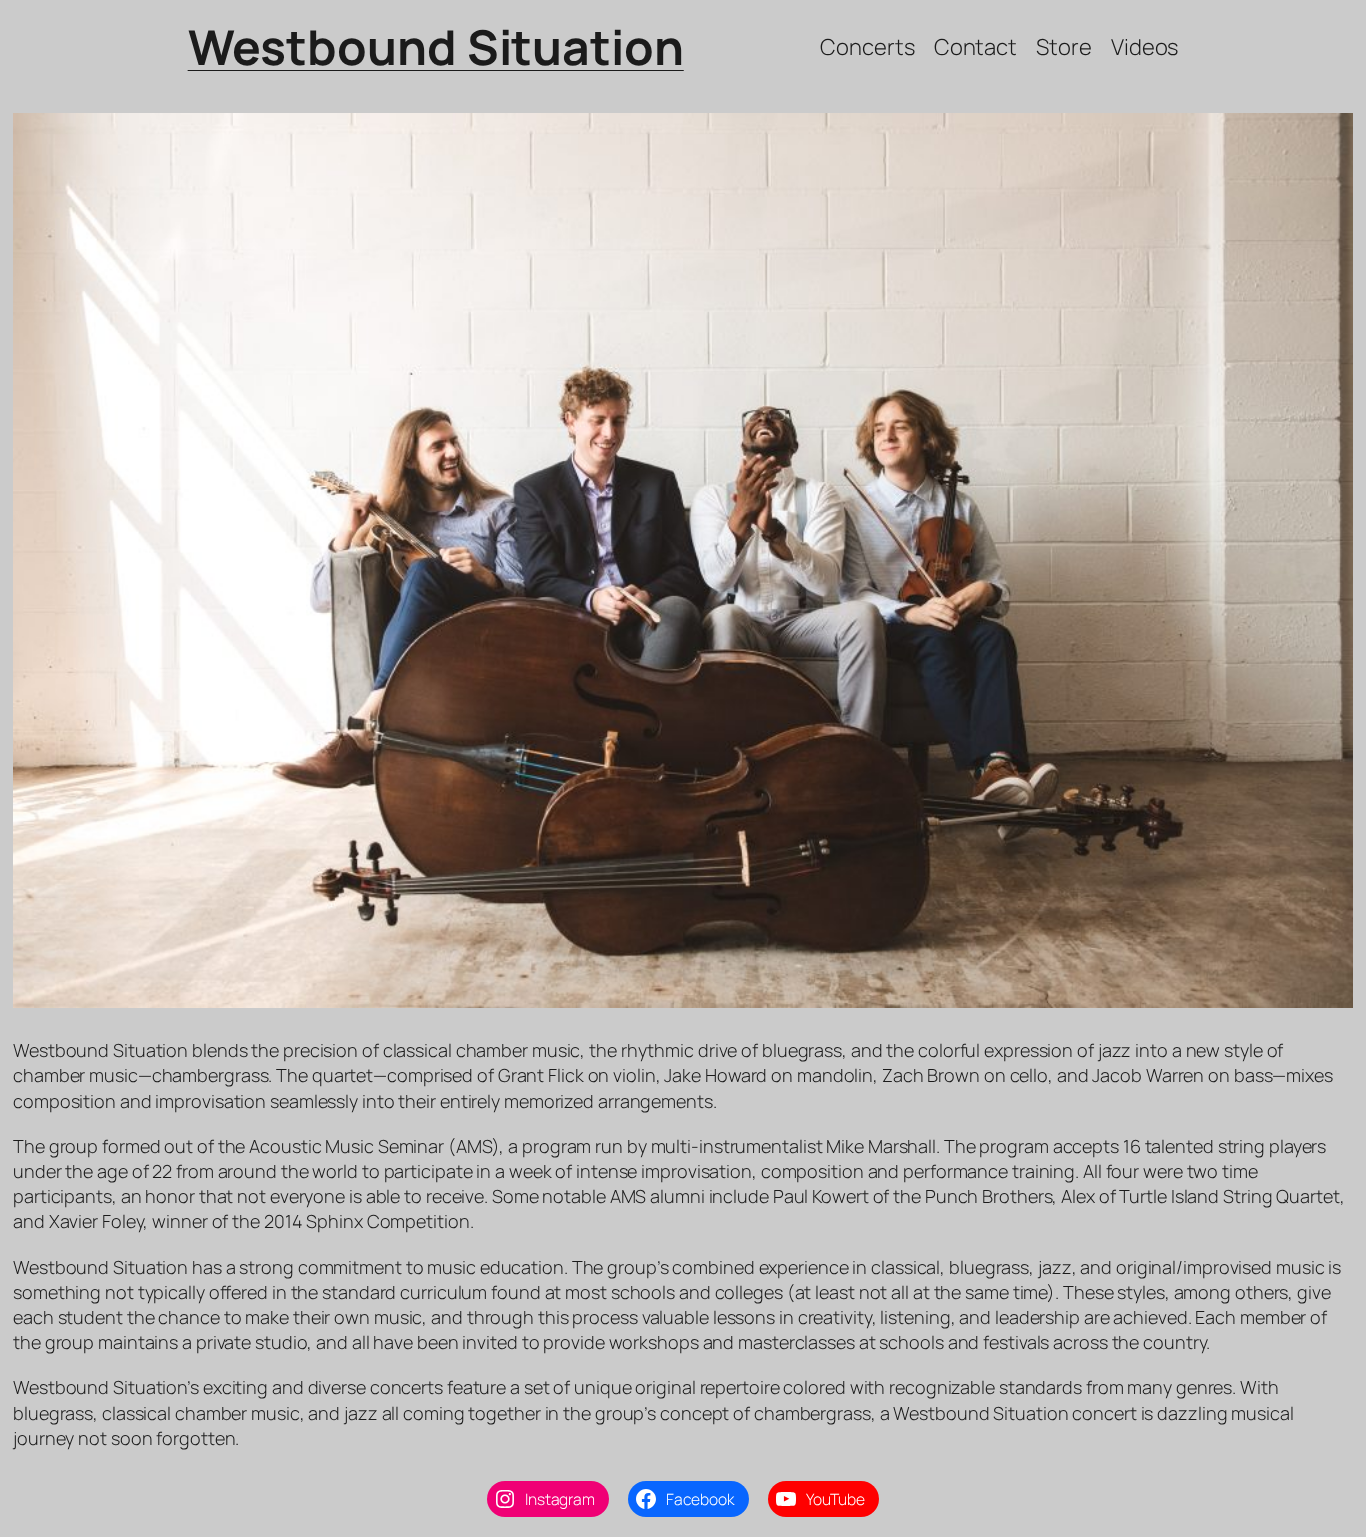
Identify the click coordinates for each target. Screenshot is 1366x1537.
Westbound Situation (436, 46)
